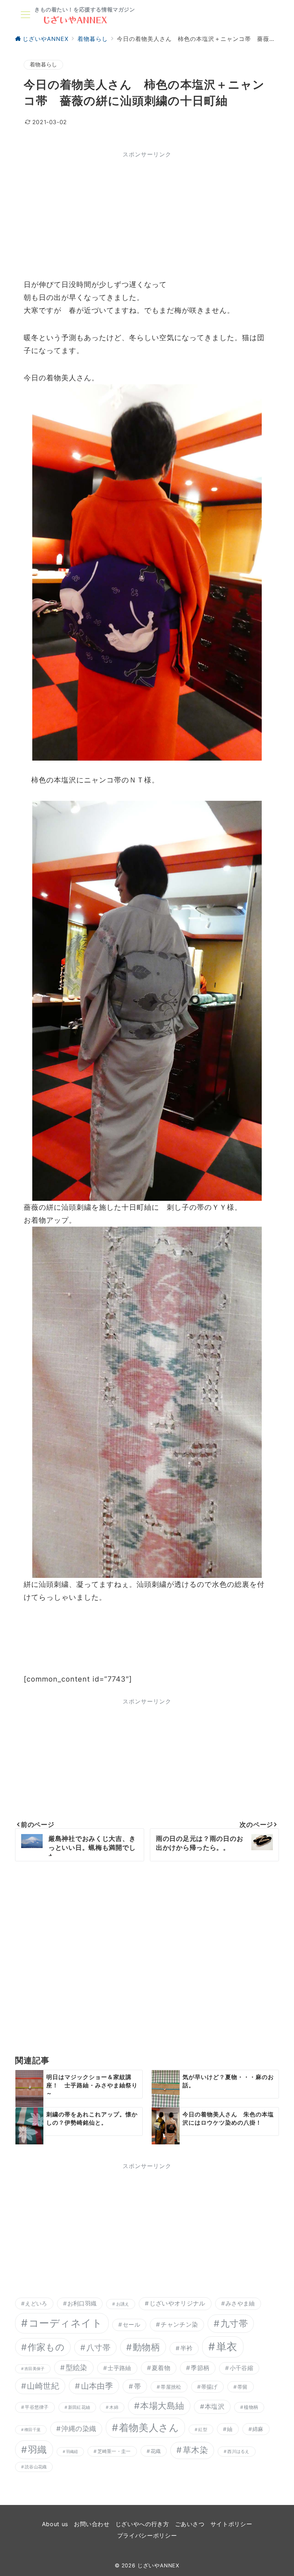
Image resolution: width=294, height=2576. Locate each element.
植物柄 (251, 2407)
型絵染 (77, 2368)
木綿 (114, 2407)
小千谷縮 (241, 2368)
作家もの (46, 2347)
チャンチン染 (179, 2324)
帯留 (243, 2387)
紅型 (203, 2429)
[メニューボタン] (25, 15)
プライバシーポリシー (147, 2535)
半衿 (187, 2348)
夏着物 (161, 2368)
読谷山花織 (36, 2467)
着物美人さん (149, 2428)
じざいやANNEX (158, 2566)
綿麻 (258, 2429)
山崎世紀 (43, 2386)
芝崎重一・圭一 (114, 2451)
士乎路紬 (119, 2368)
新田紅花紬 (79, 2407)
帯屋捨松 (171, 2387)
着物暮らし (43, 65)
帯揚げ (209, 2387)
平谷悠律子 (37, 2407)
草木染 (195, 2450)
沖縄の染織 (79, 2429)
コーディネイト (66, 2323)
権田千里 (32, 2430)
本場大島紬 (162, 2406)
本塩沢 (215, 2406)
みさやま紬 (240, 2304)
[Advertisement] (147, 213)
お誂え (123, 2304)
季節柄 (200, 2368)
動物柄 (146, 2347)
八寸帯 (98, 2347)
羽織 (37, 2450)
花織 (156, 2451)
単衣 (227, 2347)
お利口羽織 (82, 2304)
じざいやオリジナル (177, 2303)
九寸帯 (234, 2323)
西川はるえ (238, 2451)
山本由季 (97, 2386)
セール (131, 2325)
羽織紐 (72, 2452)
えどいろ (36, 2304)
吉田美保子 (34, 2369)
